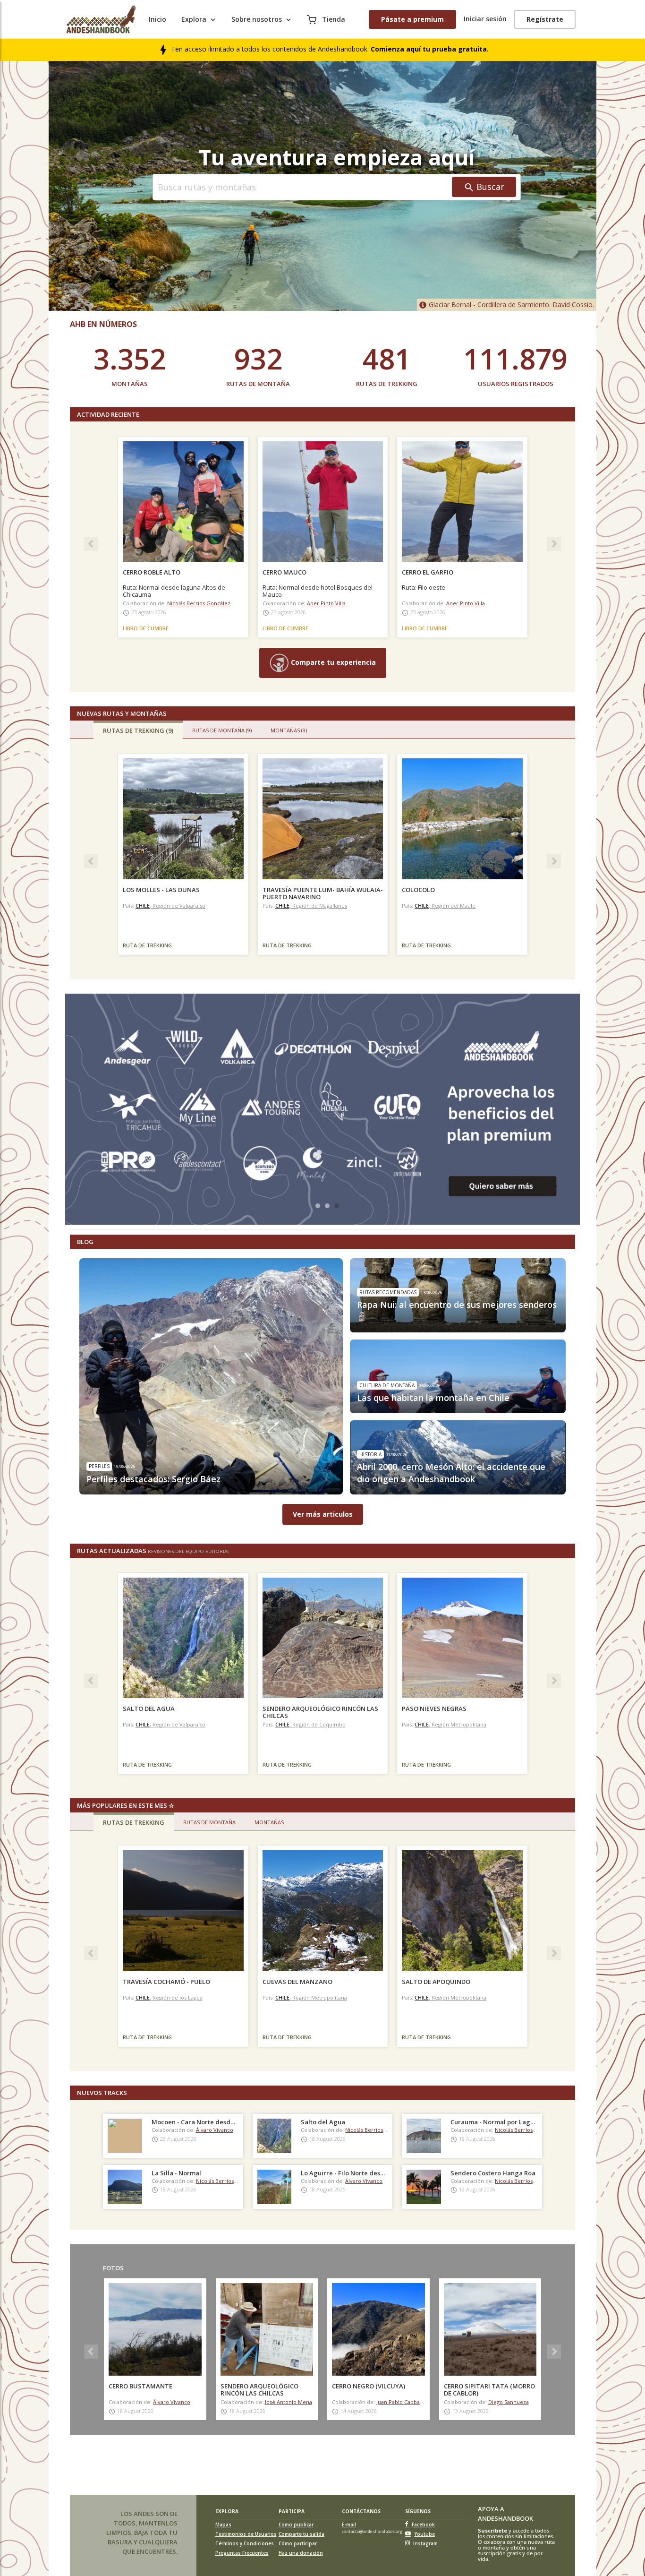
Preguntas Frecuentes (242, 2553)
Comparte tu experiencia (332, 662)
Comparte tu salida (301, 2534)
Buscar (490, 187)
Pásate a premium (412, 19)
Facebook (423, 2524)
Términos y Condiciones (245, 2543)
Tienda (333, 19)
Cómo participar (298, 2543)
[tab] (138, 730)
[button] (89, 542)
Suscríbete (492, 2530)
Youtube (424, 2534)
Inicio (157, 19)
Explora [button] (194, 19)
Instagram (425, 2543)
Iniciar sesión (485, 19)
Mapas (223, 2524)
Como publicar (296, 2524)
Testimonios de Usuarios (246, 2534)
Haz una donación (301, 2553)
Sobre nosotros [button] (257, 19)
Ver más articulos (323, 1514)
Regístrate (545, 19)
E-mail (349, 2524)
